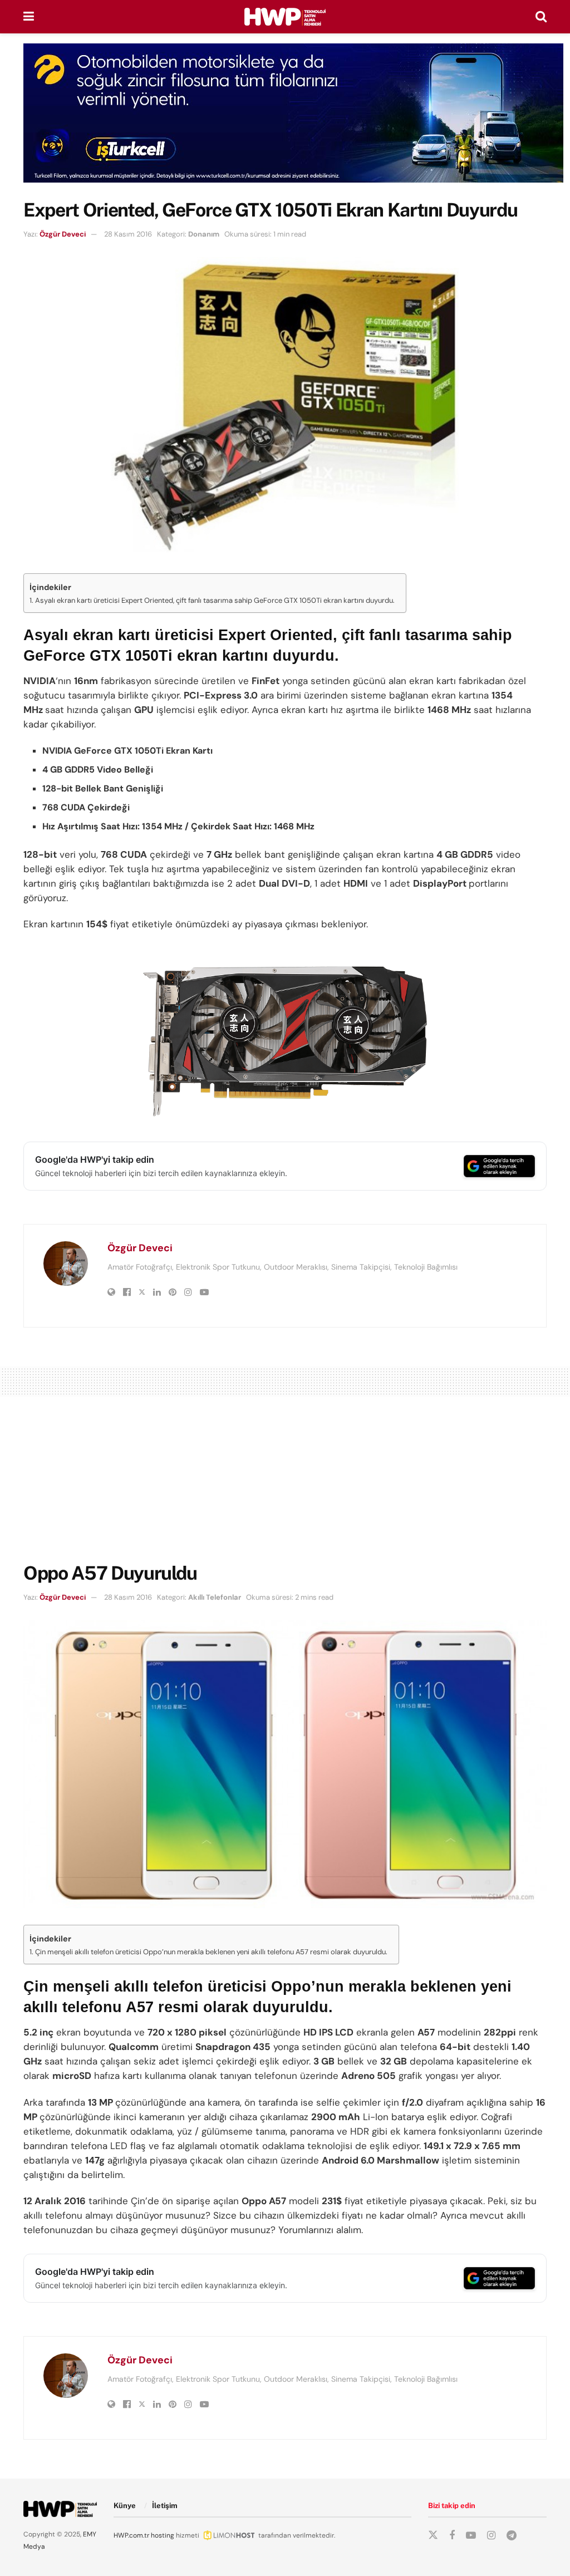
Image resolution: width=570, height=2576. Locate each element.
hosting (163, 2535)
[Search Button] (541, 17)
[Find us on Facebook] (452, 2536)
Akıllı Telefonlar (215, 1597)
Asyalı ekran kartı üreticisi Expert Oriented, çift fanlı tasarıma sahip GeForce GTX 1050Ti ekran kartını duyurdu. (215, 600)
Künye (125, 2506)
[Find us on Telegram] (512, 2536)
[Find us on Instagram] (491, 2536)
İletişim (165, 2506)
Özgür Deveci (63, 234)
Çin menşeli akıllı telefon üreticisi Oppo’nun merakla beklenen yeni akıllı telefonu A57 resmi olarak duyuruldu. (211, 1952)
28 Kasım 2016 (128, 234)
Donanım (204, 234)
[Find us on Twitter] (433, 2535)
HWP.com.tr (131, 2535)
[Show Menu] (29, 17)
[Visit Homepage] (285, 17)
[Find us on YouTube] (471, 2536)
